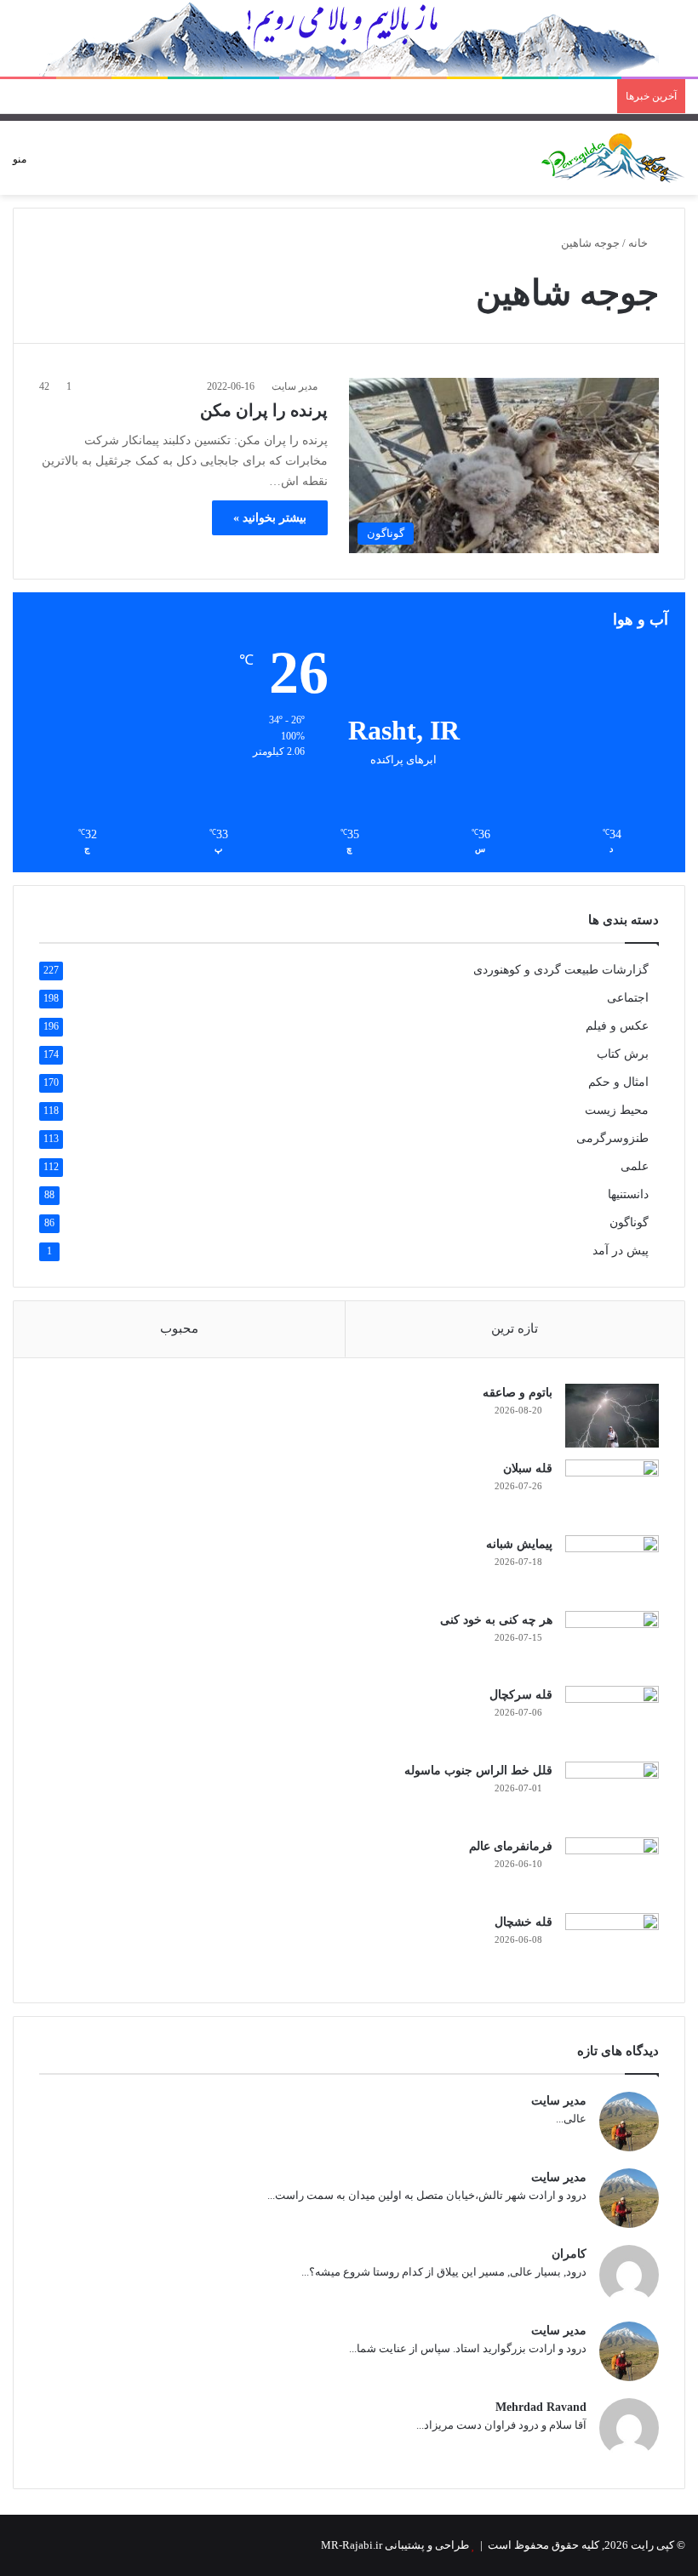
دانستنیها (628, 1194)
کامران (569, 2254)
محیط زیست (617, 1110)
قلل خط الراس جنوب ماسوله (478, 1771)
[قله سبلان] (612, 1491)
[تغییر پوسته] (69, 165)
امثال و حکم (618, 1082)
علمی (635, 1166)
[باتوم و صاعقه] (612, 1416)
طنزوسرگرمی (612, 1138)
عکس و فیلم (617, 1026)
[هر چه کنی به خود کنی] (612, 1642)
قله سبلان (528, 1468)
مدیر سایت (295, 386)
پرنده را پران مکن (264, 410)
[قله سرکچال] (612, 1718)
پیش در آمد (621, 1251)
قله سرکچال (521, 1695)
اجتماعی (628, 998)
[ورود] (99, 165)
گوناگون (629, 1222)
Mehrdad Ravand (541, 2407)
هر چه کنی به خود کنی (496, 1620)
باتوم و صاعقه (518, 1393)
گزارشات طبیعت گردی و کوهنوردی (561, 970)
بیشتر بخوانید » (270, 518)
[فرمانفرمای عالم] (612, 1869)
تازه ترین (515, 1328)
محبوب (179, 1328)
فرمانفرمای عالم (511, 1846)
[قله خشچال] (612, 1945)
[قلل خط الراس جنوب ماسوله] (612, 1793)
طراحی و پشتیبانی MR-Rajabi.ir (395, 2545)
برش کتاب (623, 1054)
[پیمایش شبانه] (612, 1567)
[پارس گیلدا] (613, 158)
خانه (639, 243)
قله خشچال (523, 1922)
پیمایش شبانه (519, 1544)
